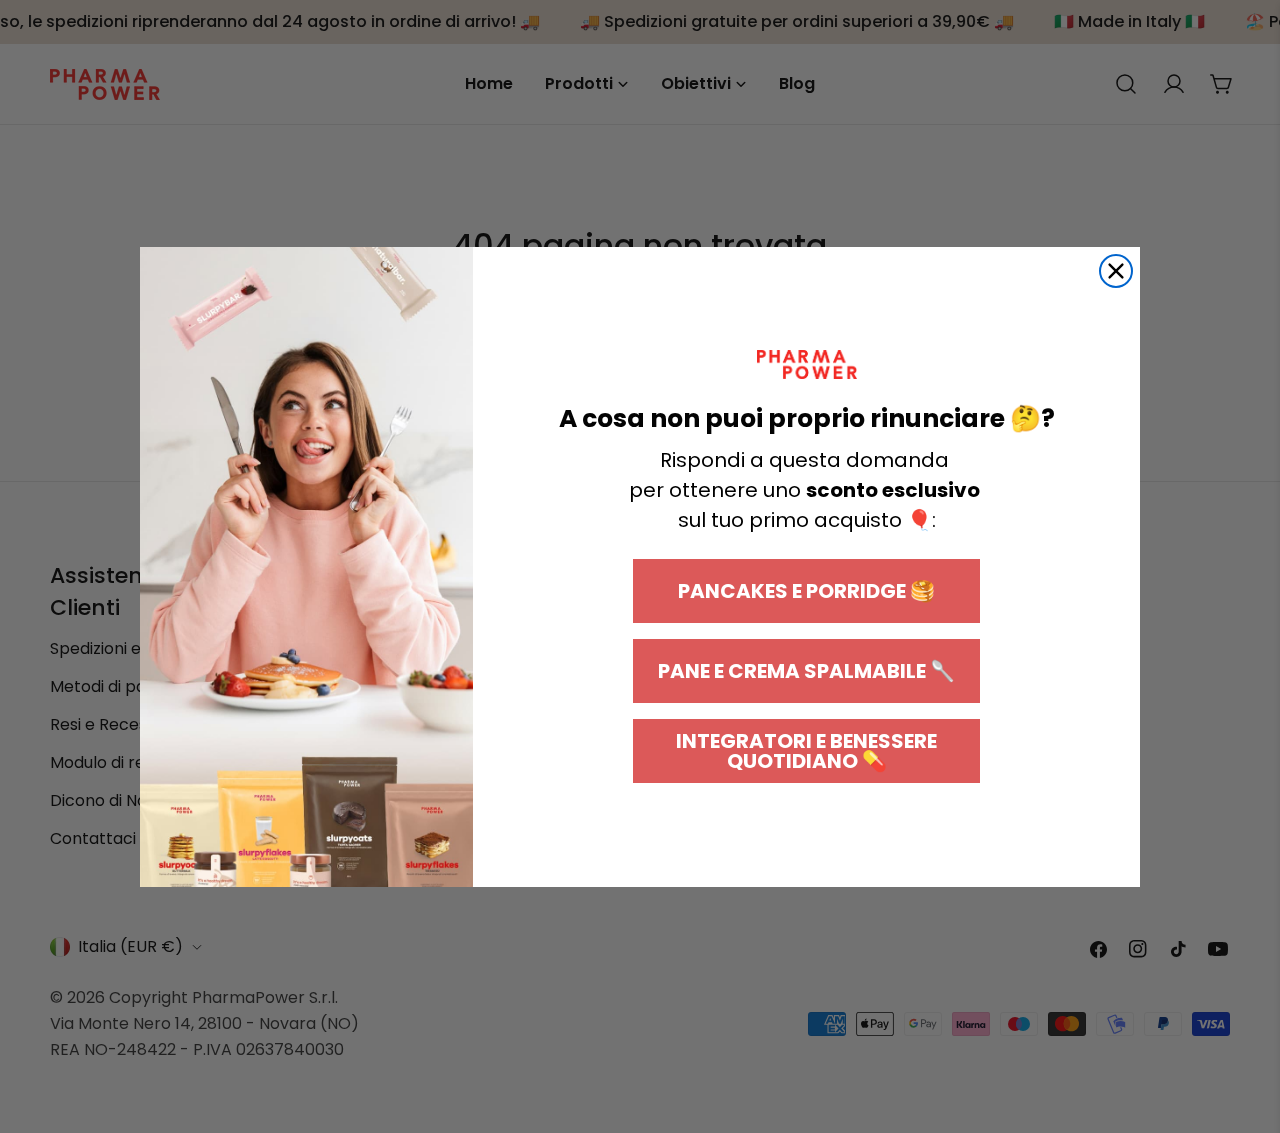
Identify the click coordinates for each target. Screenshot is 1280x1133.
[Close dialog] (1116, 271)
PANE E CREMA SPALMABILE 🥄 (806, 671)
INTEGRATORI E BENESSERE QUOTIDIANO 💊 (806, 751)
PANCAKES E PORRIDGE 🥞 (806, 591)
